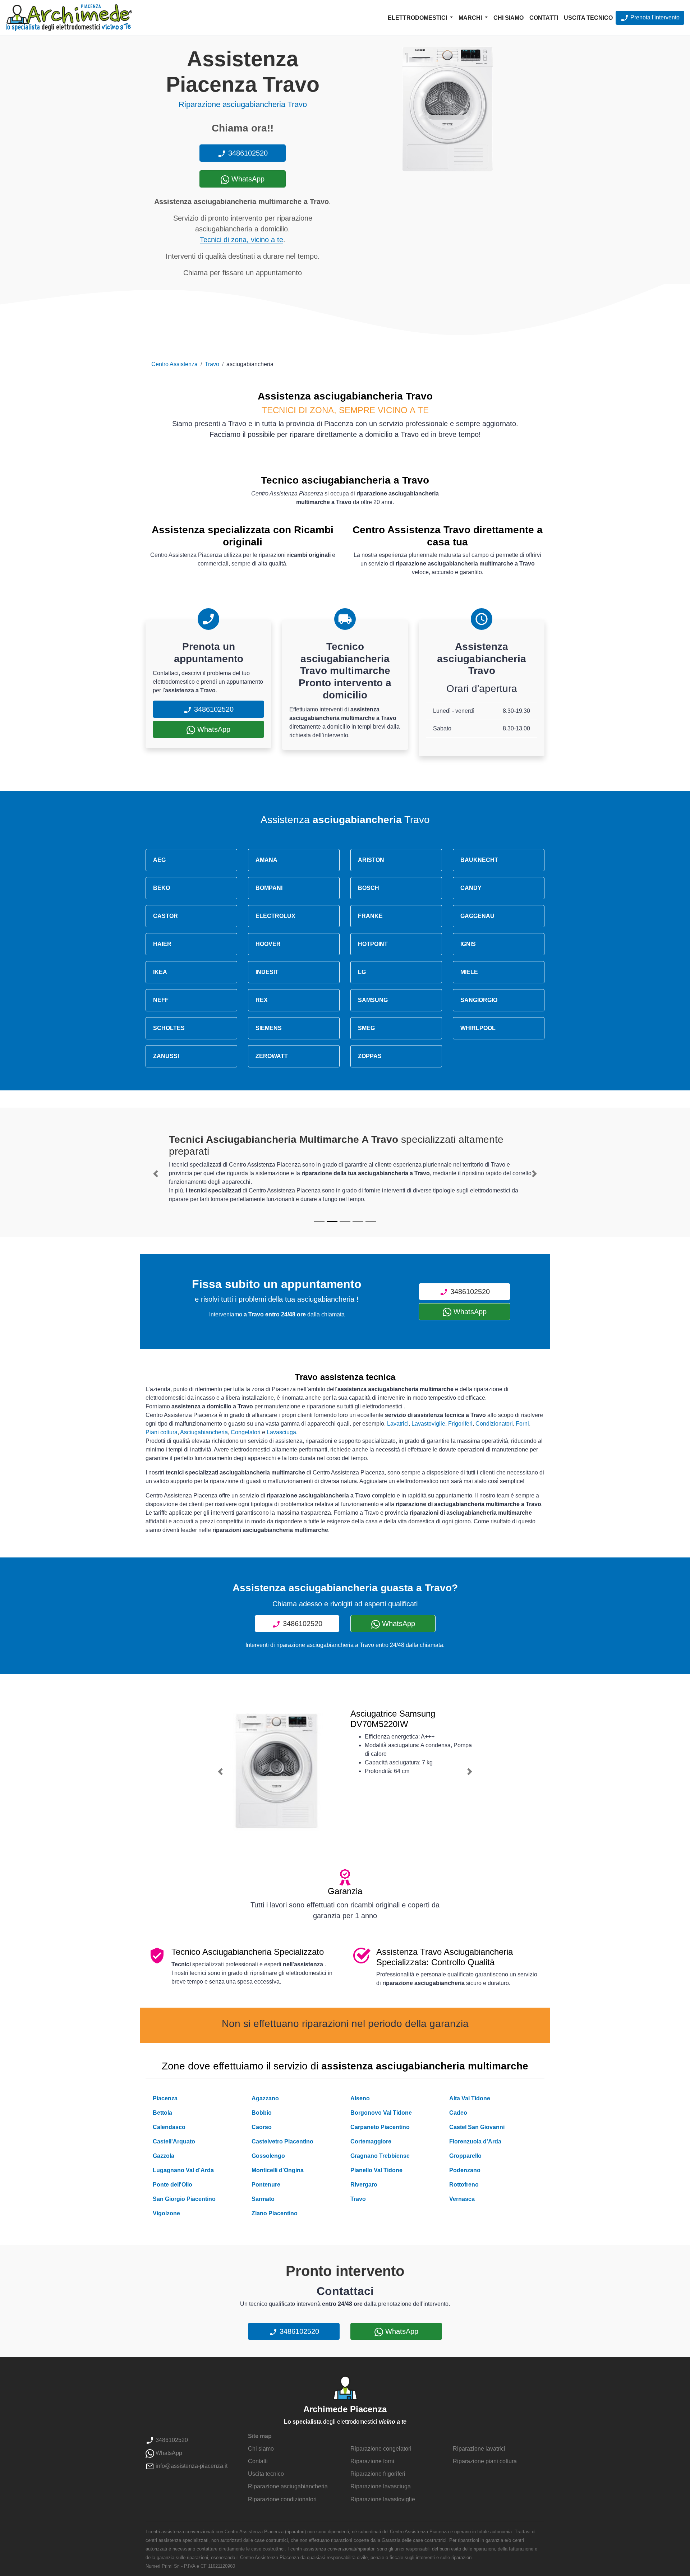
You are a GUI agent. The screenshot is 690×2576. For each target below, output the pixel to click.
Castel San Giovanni (477, 2127)
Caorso (262, 2127)
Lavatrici (398, 1424)
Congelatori (246, 1432)
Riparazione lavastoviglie (383, 2499)
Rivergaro (364, 2185)
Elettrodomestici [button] (418, 18)
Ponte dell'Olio (172, 2185)
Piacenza (165, 2098)
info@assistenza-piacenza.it (191, 2466)
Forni (522, 1424)
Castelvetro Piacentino (282, 2141)
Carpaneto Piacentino (380, 2127)
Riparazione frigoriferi (378, 2474)
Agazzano (265, 2098)
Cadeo (458, 2113)
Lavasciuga (281, 1432)
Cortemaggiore (371, 2141)
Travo (212, 364)
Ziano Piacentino (275, 2213)
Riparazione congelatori (381, 2449)
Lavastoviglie (428, 1424)
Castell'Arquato (174, 2141)
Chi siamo (509, 18)
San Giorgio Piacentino (184, 2199)
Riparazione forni (372, 2461)
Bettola (162, 2113)
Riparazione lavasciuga (381, 2486)
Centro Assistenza (174, 364)
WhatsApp (247, 179)
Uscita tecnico (588, 18)
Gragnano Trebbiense (380, 2156)
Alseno (360, 2098)
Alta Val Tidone (470, 2098)
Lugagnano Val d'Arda (183, 2170)
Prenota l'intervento (654, 17)
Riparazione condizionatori (282, 2499)
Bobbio (262, 2113)
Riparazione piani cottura (485, 2461)
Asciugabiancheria (204, 1432)
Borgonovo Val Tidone (381, 2113)
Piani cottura (162, 1432)
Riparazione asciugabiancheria (288, 2486)
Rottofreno (464, 2185)
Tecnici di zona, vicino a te (241, 240)
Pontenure (266, 2185)
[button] (156, 1174)
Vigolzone (166, 2213)
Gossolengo (268, 2156)
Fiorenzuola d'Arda (475, 2141)
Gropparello (465, 2156)
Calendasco (169, 2127)
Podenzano (465, 2170)
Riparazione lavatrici (479, 2449)
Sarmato (263, 2199)
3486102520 (247, 153)
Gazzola (164, 2156)
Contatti (544, 18)
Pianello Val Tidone (376, 2170)
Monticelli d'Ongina (278, 2170)
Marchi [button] (471, 18)
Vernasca (462, 2199)
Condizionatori (494, 1424)
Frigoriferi (460, 1424)
